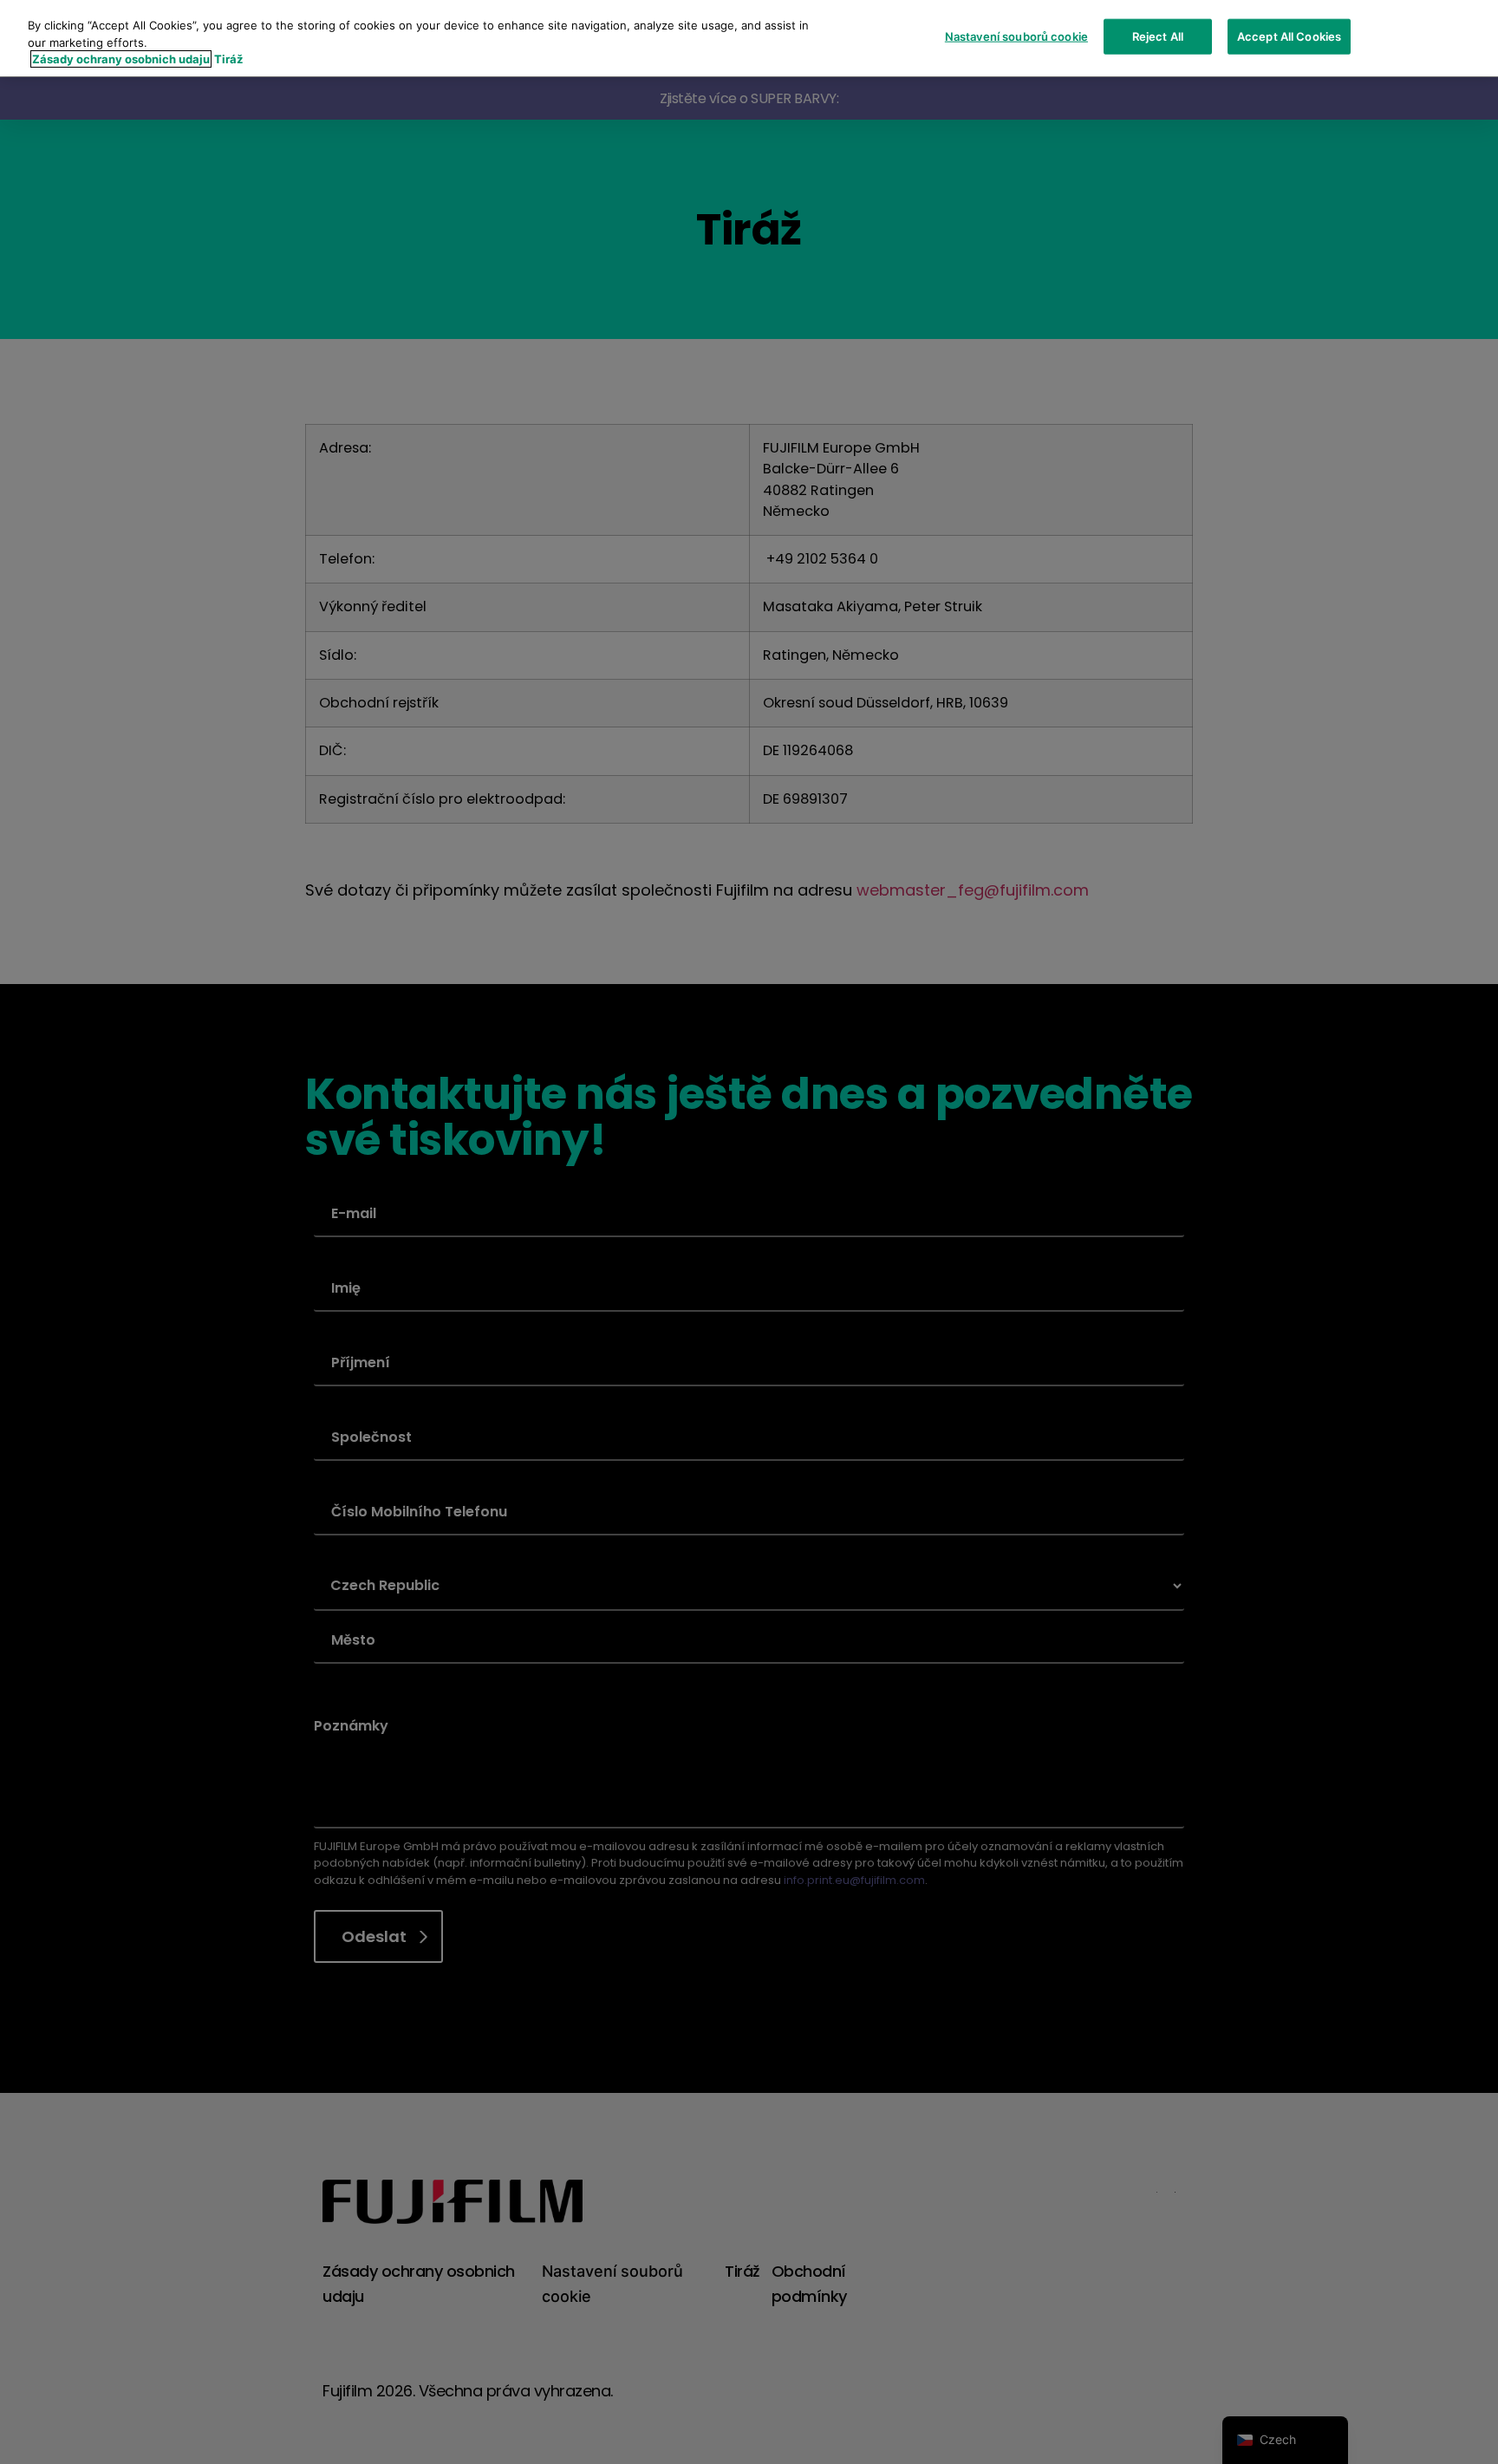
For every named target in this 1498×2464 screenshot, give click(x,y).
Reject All (1158, 36)
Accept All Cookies (1289, 36)
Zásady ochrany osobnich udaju (121, 59)
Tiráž (228, 59)
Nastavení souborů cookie (1016, 36)
